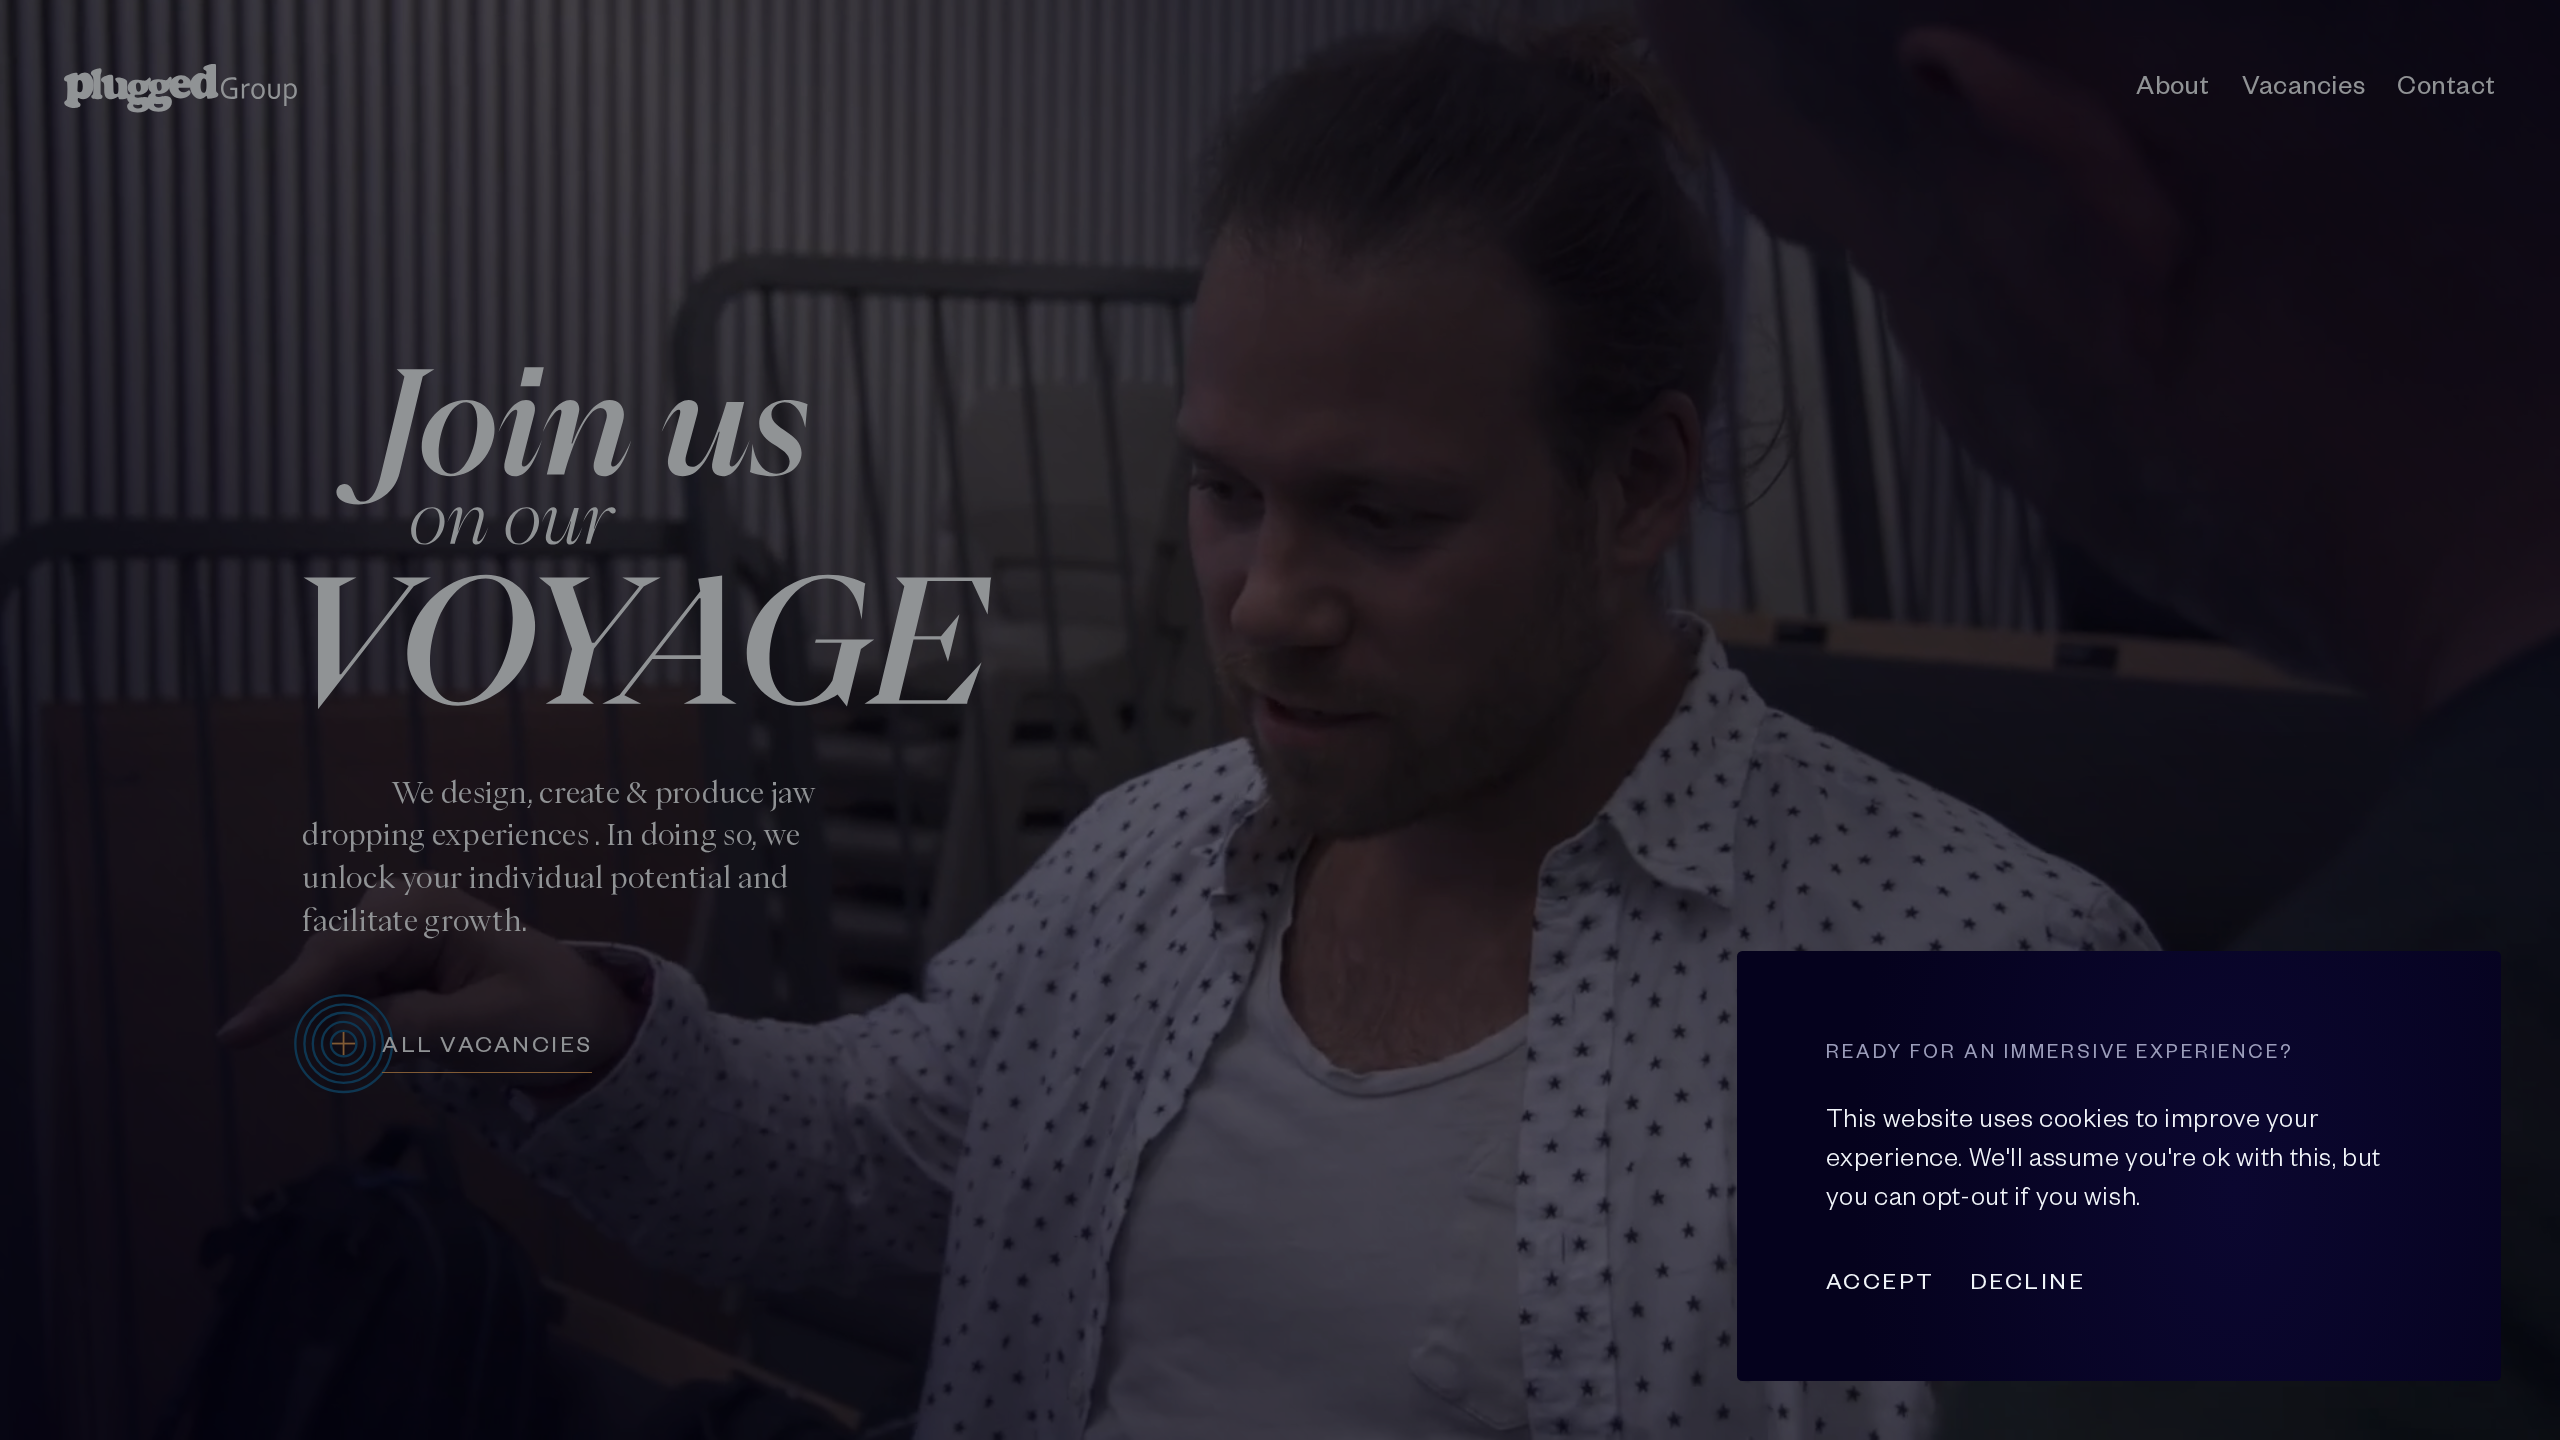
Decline (2027, 1280)
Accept (1880, 1280)
